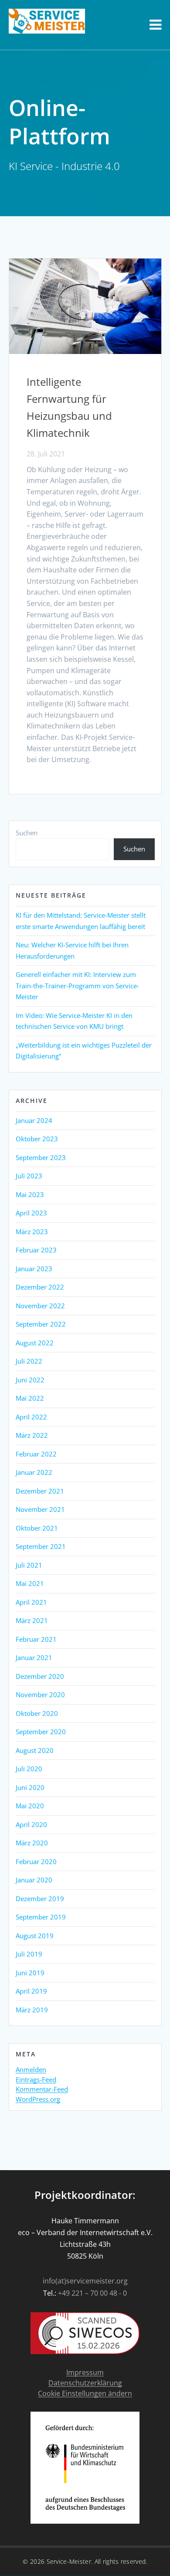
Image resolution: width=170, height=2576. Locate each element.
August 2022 (35, 1343)
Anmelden (31, 2070)
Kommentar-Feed (42, 2089)
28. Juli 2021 (46, 454)
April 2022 (31, 1417)
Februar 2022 (36, 1454)
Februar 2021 (36, 1639)
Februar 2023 (36, 1250)
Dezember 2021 (40, 1491)
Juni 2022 (30, 1380)
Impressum (85, 2373)
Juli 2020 (29, 1769)
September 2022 (41, 1324)
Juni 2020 (30, 1787)
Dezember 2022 (40, 1287)
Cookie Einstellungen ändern (85, 2394)
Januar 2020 (34, 1880)
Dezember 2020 (40, 1676)
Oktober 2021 (37, 1528)
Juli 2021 (29, 1565)
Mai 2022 (30, 1398)
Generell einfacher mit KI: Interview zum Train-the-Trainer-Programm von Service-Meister (77, 985)
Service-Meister (69, 2561)
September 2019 (41, 1917)
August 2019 (35, 1936)
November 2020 (40, 1695)
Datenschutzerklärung (85, 2383)
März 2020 (32, 1843)
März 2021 (32, 1620)
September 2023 (41, 1157)
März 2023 (32, 1232)
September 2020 (41, 1732)
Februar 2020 (36, 1861)
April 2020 (31, 1824)
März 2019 (32, 2010)
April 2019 (31, 1991)
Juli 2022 (29, 1361)
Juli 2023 (29, 1176)
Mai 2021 (30, 1583)
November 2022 (40, 1306)
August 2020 (35, 1750)
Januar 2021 (34, 1657)
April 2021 (31, 1602)
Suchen (27, 833)
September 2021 (41, 1546)
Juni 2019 (30, 1973)
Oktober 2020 (37, 1713)
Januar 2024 (34, 1120)
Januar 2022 (34, 1472)
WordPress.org (38, 2100)
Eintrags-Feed (36, 2080)
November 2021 (40, 1509)
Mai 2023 (30, 1194)
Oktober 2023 (37, 1139)
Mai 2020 (30, 1806)
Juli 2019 (29, 1954)
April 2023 (31, 1213)
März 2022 (32, 1435)
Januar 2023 (34, 1269)
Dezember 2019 (40, 1899)
